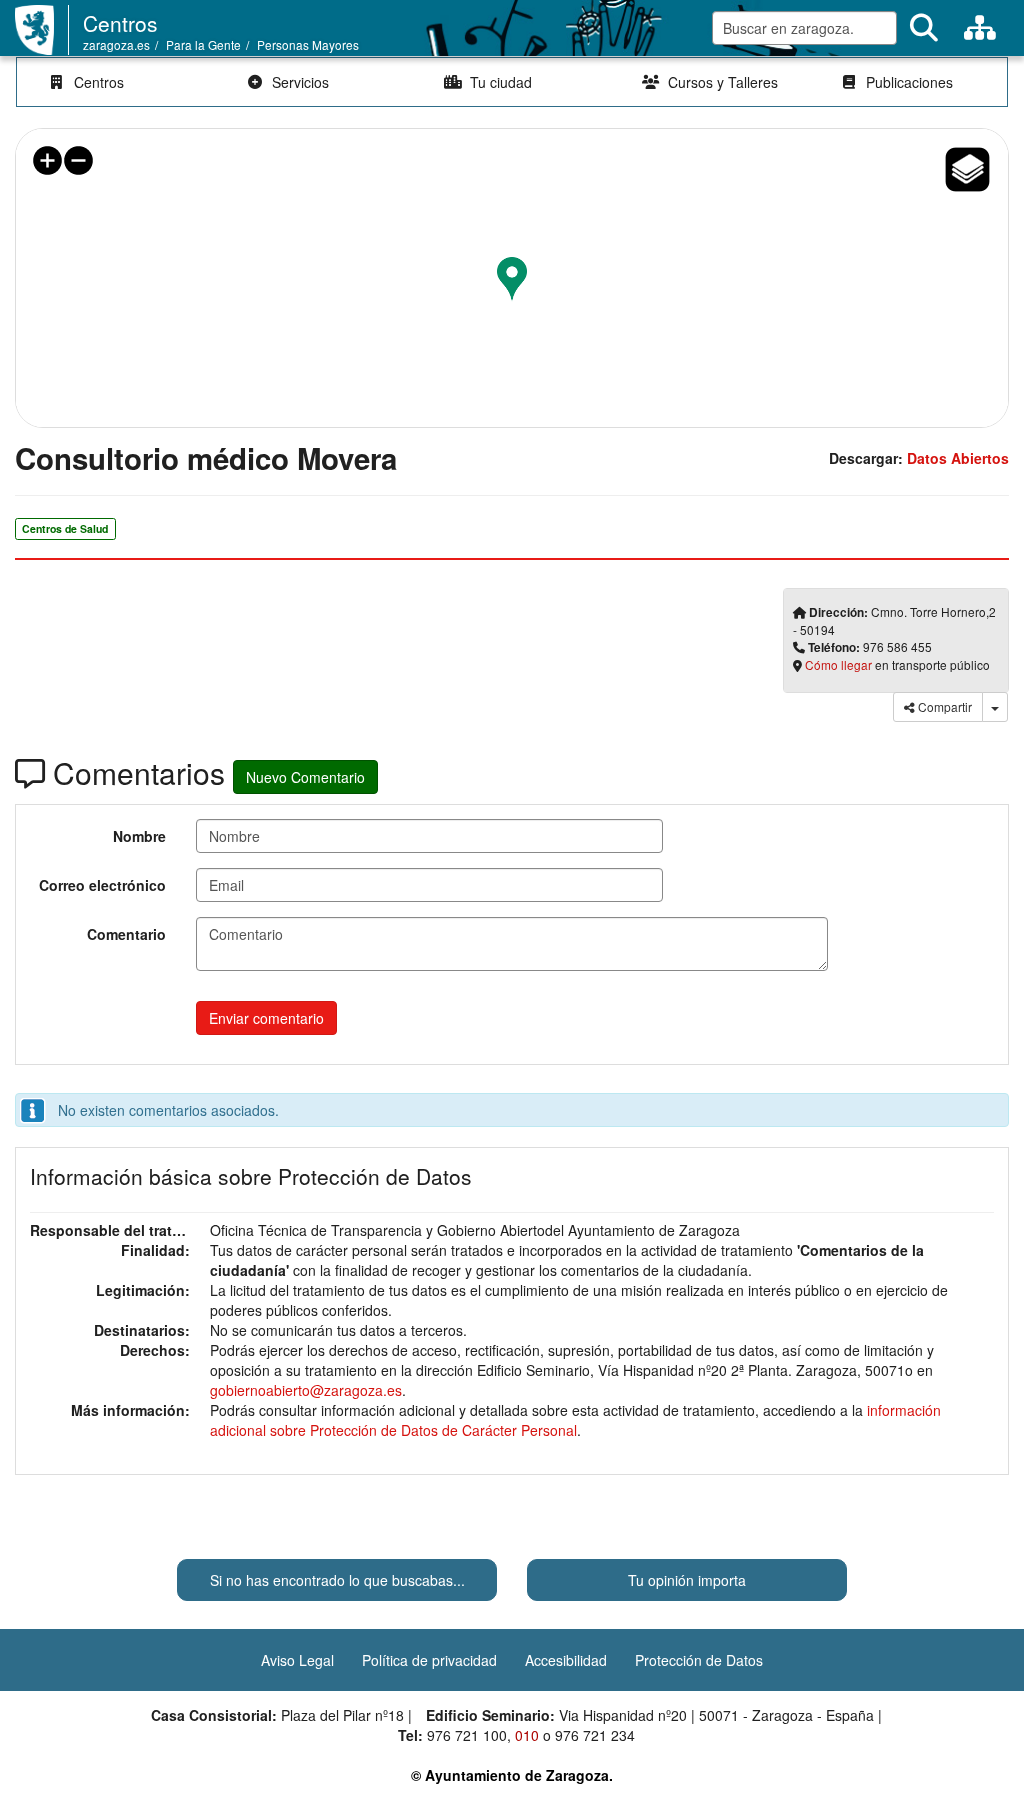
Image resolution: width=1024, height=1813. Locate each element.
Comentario (126, 934)
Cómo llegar (838, 664)
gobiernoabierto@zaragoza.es (306, 1390)
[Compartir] (995, 707)
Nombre (139, 836)
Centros (120, 23)
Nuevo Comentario (305, 777)
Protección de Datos (699, 1660)
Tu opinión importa (687, 1580)
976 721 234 (595, 1735)
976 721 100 (467, 1735)
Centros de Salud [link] (65, 528)
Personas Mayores (308, 44)
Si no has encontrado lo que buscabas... (337, 1580)
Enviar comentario (266, 1018)
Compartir (943, 706)
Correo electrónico (102, 885)
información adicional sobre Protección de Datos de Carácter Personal (575, 1420)
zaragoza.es (116, 44)
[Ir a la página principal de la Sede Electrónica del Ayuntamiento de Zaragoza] (42, 30)
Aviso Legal (297, 1660)
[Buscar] (924, 28)
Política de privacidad (429, 1660)
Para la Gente (203, 44)
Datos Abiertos (958, 458)
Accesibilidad (566, 1660)
